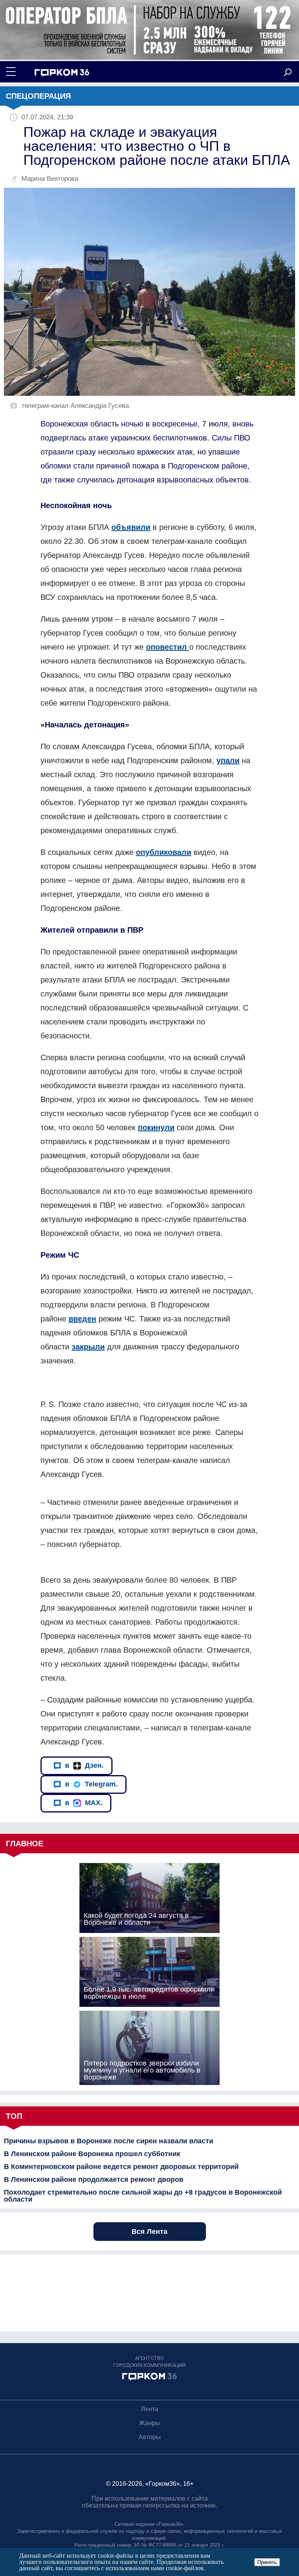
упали (228, 760)
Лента (150, 2409)
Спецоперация (38, 96)
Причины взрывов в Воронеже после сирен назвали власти (109, 2141)
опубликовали (164, 852)
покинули (156, 1127)
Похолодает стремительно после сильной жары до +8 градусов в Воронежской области (143, 2196)
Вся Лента (149, 2232)
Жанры (149, 2423)
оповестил (168, 647)
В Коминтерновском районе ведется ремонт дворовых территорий (121, 2167)
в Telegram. (91, 1784)
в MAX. (84, 1803)
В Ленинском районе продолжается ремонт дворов (94, 2179)
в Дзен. (84, 1765)
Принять (267, 2562)
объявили (131, 527)
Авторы (150, 2437)
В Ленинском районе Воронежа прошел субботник (92, 2154)
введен (82, 1319)
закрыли (88, 1347)
